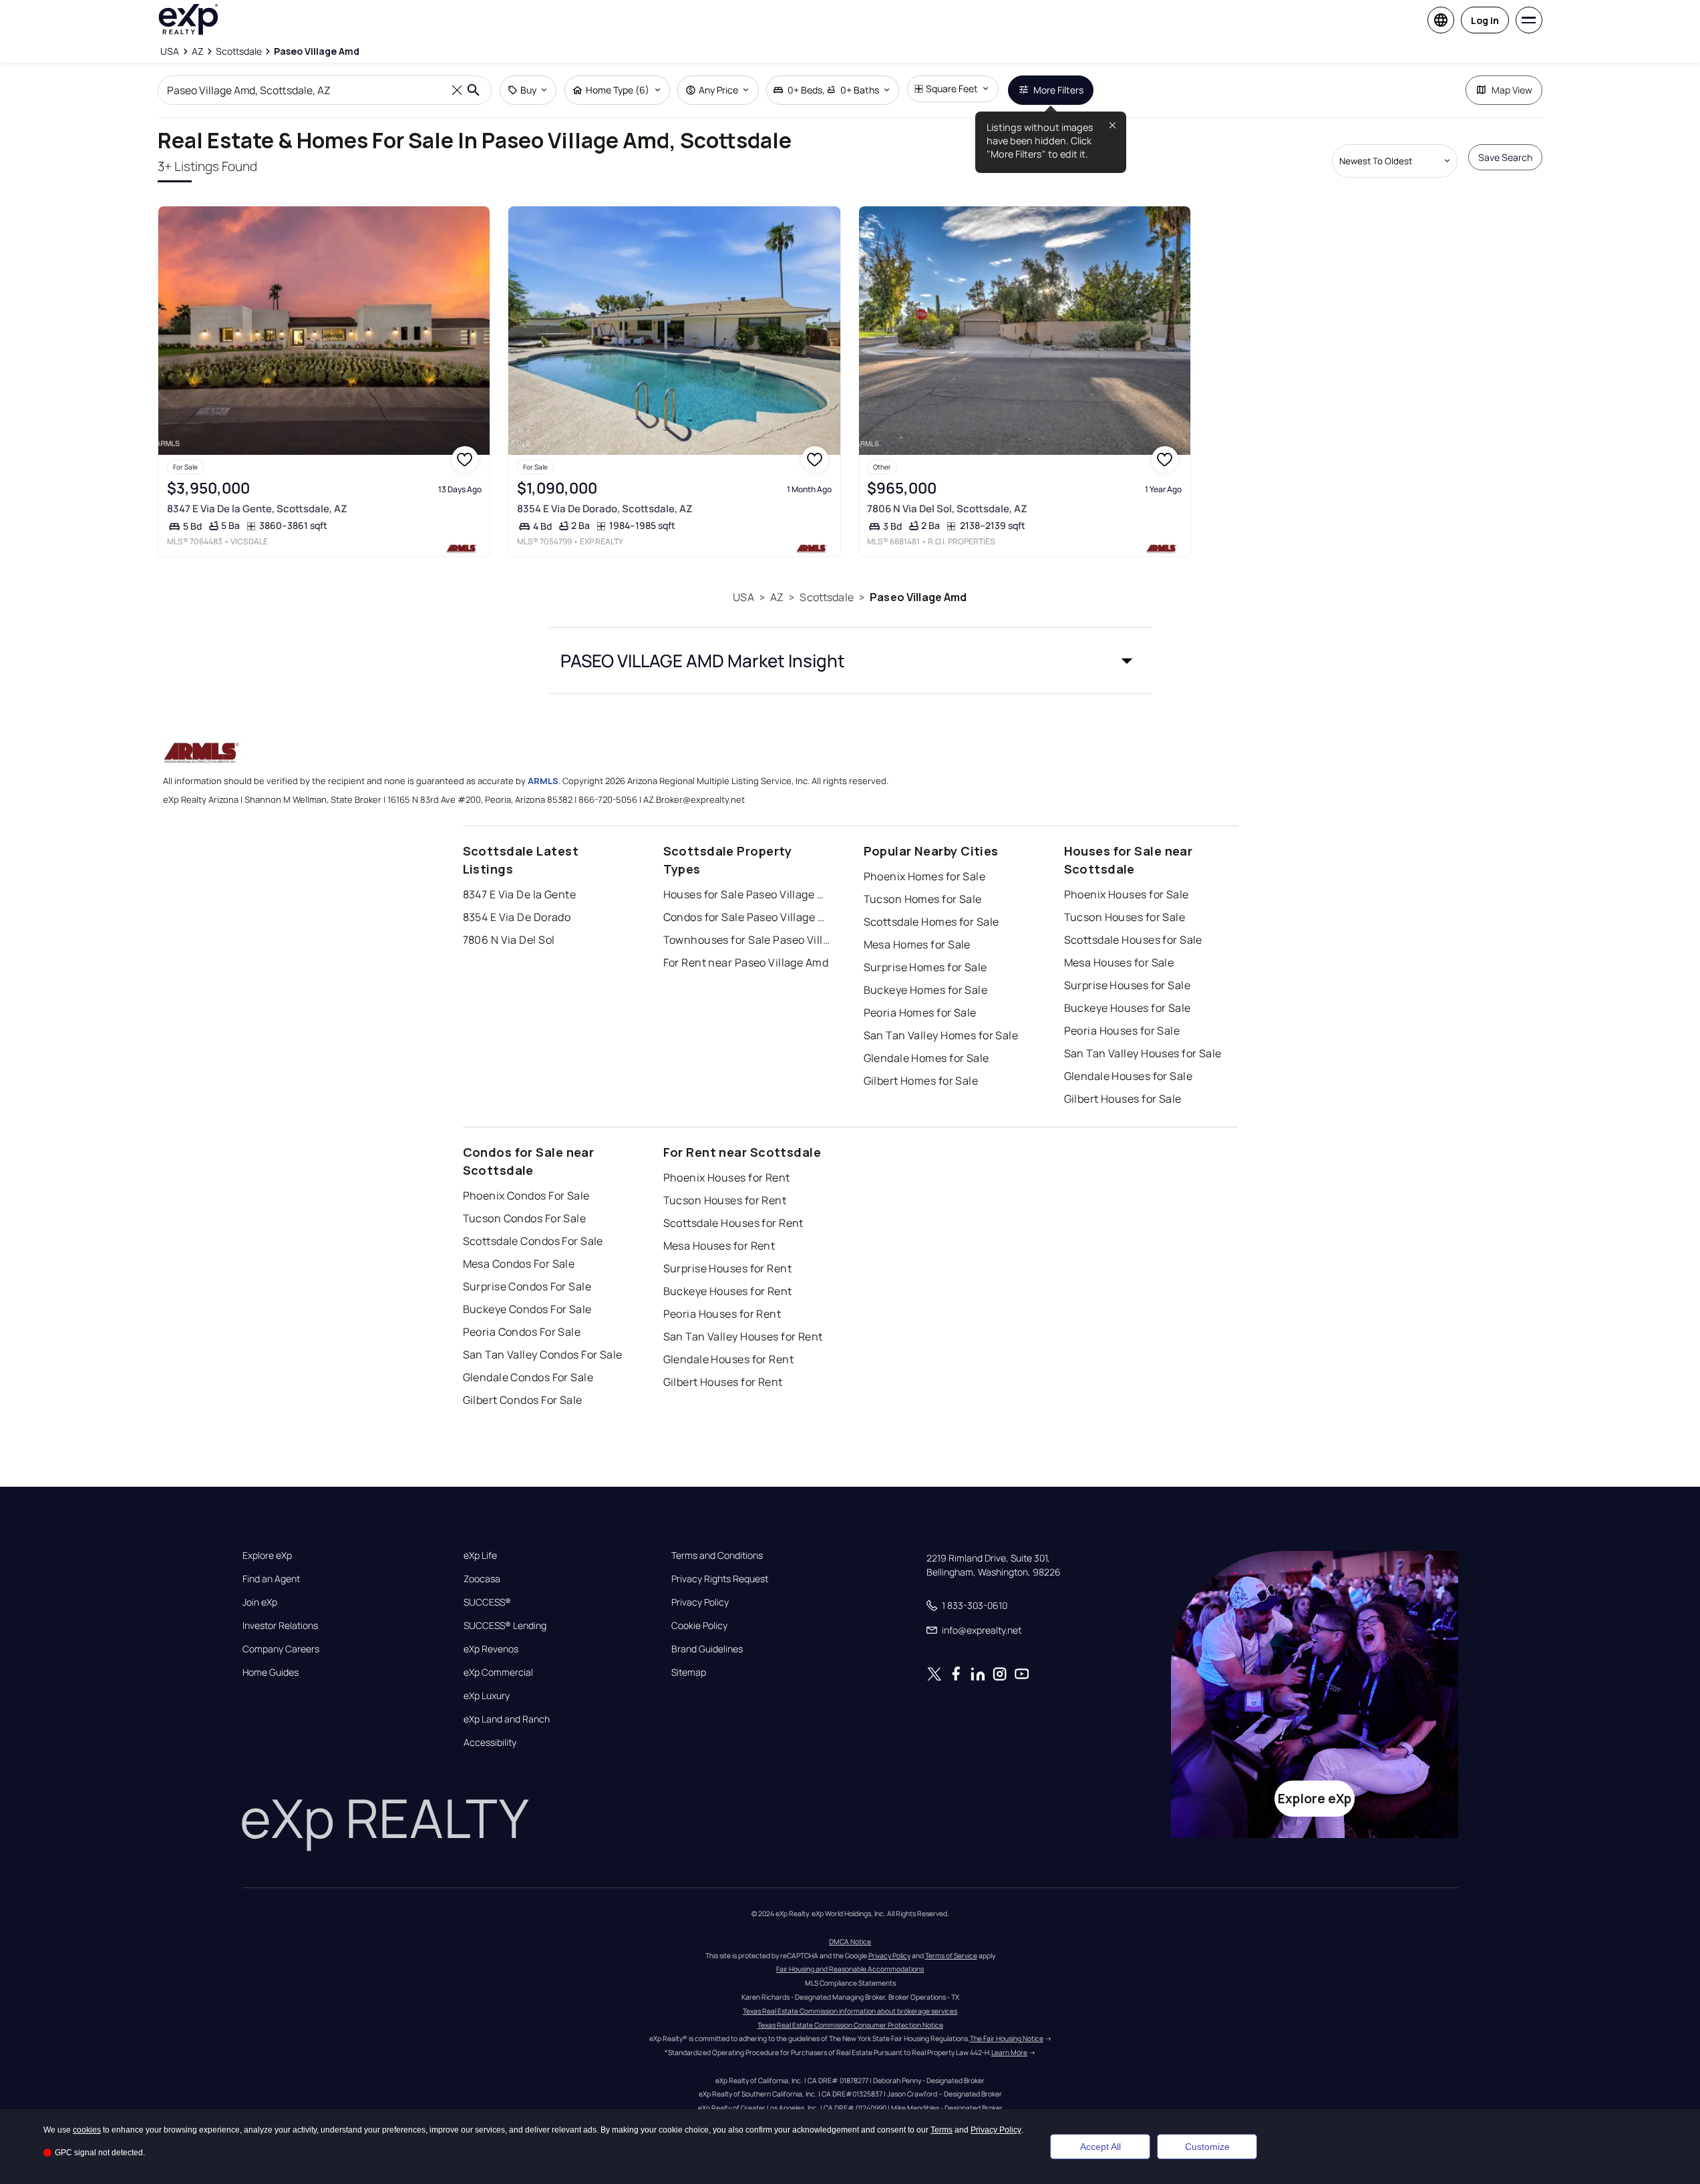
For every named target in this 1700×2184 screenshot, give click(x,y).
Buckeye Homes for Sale (926, 990)
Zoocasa (482, 1579)
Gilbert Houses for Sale (1123, 1099)
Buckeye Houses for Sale (1128, 1008)
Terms (942, 2130)
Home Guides (271, 1672)
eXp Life (480, 1556)
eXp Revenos (491, 1649)
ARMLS (543, 781)
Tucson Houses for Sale (1125, 917)
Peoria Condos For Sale (522, 1332)
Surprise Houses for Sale (1128, 985)
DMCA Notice (850, 1942)
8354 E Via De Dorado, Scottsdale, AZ (605, 509)
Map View (1512, 90)
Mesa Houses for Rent (719, 1246)
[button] (850, 661)
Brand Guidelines (707, 1649)
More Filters (1058, 90)
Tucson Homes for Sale (923, 899)
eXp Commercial (498, 1672)
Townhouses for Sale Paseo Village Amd (747, 940)
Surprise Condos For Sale (527, 1286)
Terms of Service (951, 1956)
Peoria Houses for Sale (1122, 1031)
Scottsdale (827, 597)
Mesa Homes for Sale (917, 944)
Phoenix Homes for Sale (925, 876)
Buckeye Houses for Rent (728, 1291)
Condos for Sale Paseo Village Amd (747, 917)
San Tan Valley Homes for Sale (941, 1035)
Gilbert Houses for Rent (723, 1382)
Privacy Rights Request (720, 1579)
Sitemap (689, 1672)
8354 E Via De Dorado (517, 917)
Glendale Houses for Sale (1129, 1076)
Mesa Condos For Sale (519, 1264)
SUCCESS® (487, 1602)
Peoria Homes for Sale (920, 1013)
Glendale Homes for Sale (926, 1058)
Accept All (1100, 2147)
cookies (87, 2130)
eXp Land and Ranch (507, 1719)
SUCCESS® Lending (505, 1626)
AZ (777, 597)
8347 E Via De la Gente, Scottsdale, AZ (257, 509)
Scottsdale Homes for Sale (931, 922)
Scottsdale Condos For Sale (533, 1241)
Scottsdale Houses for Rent (733, 1223)
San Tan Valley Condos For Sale (543, 1354)
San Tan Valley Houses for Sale (1143, 1053)
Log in (1485, 20)
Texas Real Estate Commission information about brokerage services (850, 2011)
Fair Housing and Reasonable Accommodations (850, 1969)
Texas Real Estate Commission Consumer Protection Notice (850, 2025)
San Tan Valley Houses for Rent (743, 1336)
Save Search (1505, 157)
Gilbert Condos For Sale (523, 1400)
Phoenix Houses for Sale (1127, 894)
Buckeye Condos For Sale (527, 1309)
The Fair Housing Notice (1007, 2038)
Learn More (1009, 2052)
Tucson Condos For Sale (525, 1218)
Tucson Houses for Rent (725, 1200)
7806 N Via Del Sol (509, 940)
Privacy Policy (700, 1602)
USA (743, 597)
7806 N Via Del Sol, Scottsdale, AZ (947, 509)
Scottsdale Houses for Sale (1133, 940)
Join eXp (260, 1602)
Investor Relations (280, 1626)
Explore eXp (267, 1556)
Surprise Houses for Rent (728, 1268)
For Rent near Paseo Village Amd (746, 962)
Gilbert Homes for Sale (921, 1081)
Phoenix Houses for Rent (727, 1177)
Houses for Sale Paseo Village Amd (747, 894)
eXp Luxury (487, 1696)
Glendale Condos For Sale (528, 1377)
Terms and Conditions (717, 1556)
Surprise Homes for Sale (925, 967)
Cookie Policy (699, 1626)
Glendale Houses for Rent (729, 1359)
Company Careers (281, 1649)
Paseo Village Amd (918, 597)
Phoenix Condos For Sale (526, 1196)
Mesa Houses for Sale (1119, 962)
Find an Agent (271, 1579)
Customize (1207, 2147)
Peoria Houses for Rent (722, 1314)
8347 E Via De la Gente (520, 894)
